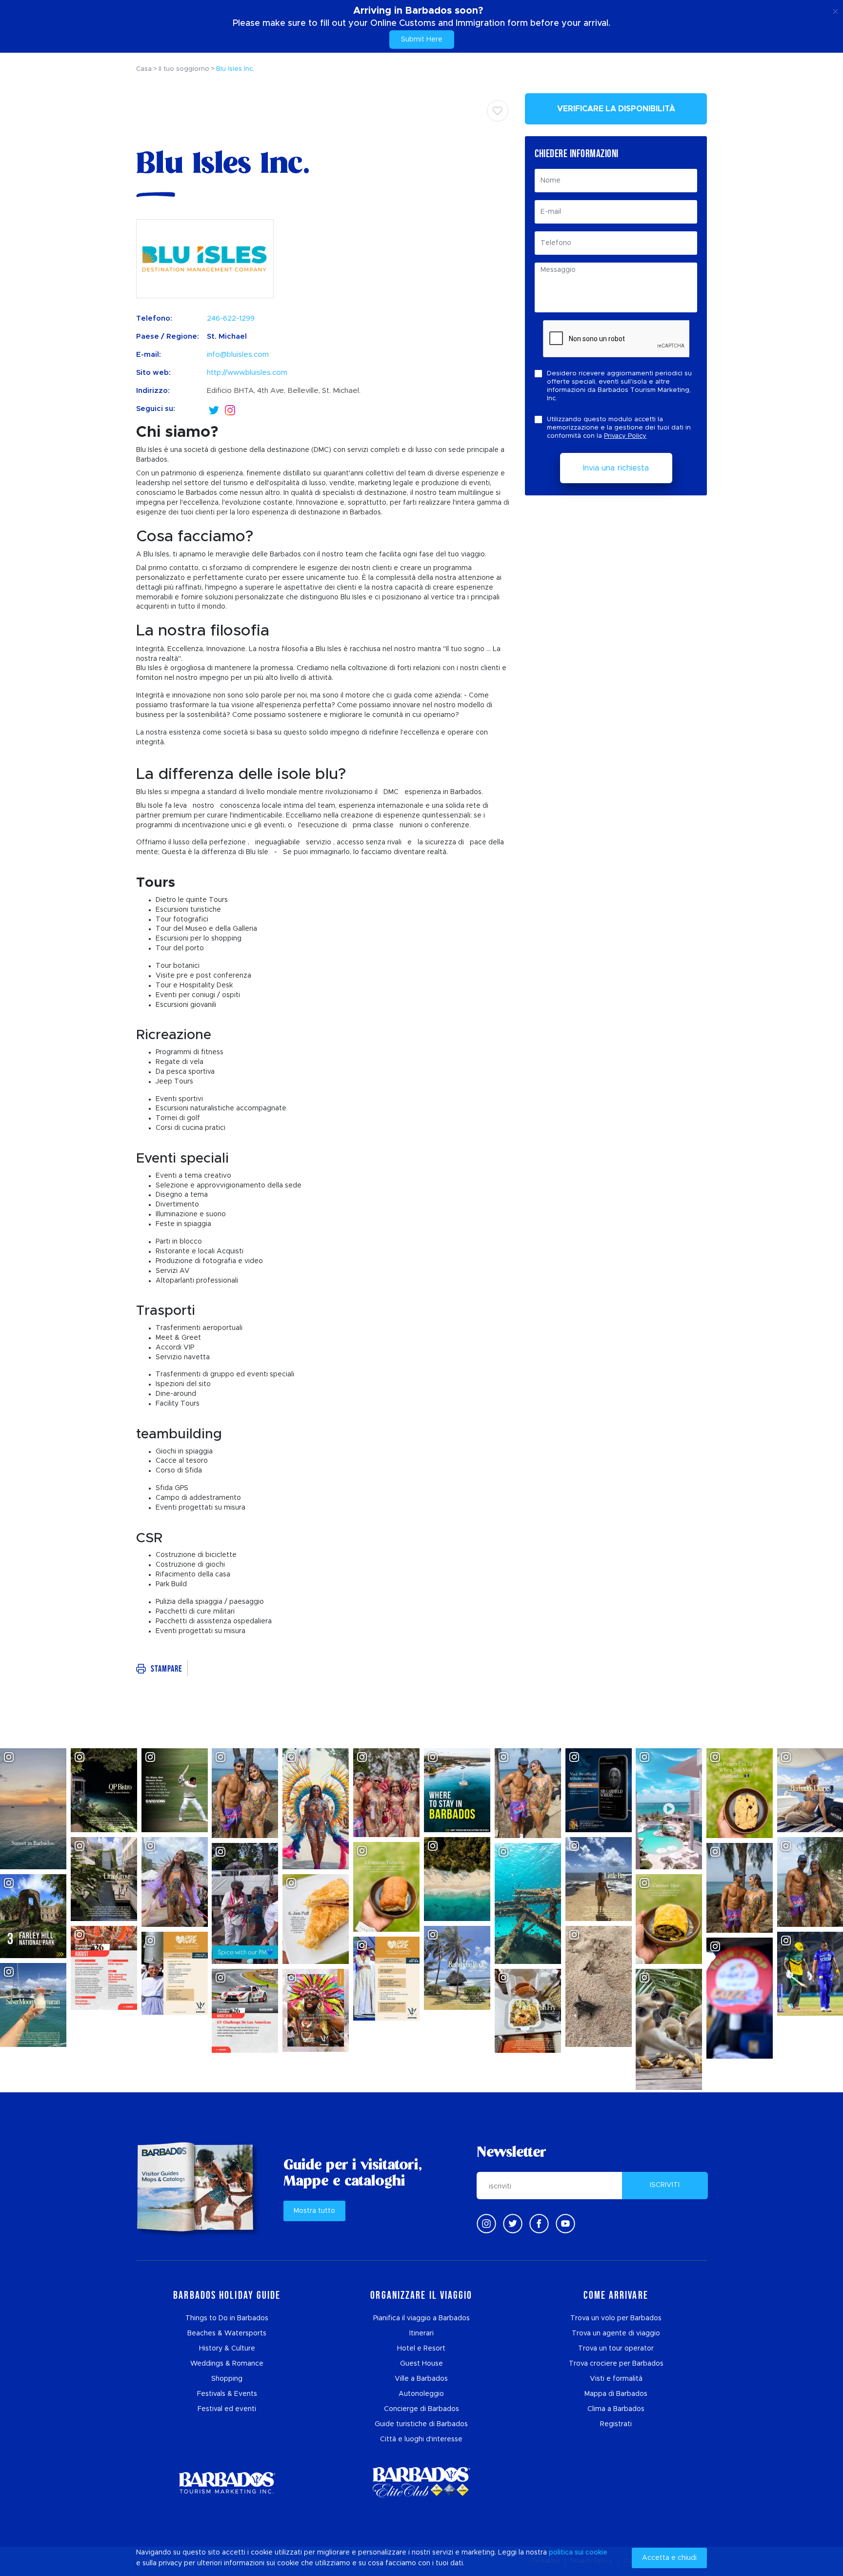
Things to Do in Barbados (227, 2318)
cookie (596, 2553)
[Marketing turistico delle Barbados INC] (227, 2483)
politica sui (566, 2553)
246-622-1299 (231, 318)
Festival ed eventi (227, 2409)
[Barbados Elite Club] (421, 2483)
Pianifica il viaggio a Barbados (421, 2318)
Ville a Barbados (421, 2379)
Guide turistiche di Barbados (421, 2424)
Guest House (421, 2364)
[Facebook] (539, 2224)
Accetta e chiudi (669, 2558)
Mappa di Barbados (616, 2394)
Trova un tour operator (616, 2349)
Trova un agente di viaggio (616, 2333)
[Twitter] (214, 409)
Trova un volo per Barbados (616, 2318)
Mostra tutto (314, 2211)
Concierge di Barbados (421, 2409)
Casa (144, 69)
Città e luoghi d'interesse (421, 2439)
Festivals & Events (227, 2394)
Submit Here (422, 40)
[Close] (835, 10)
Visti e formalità (616, 2379)
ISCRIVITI (665, 2185)
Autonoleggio (421, 2394)
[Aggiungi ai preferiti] (498, 111)
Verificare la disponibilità (616, 109)
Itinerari (421, 2333)
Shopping (227, 2379)
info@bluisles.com (238, 355)
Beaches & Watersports (227, 2333)
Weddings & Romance (227, 2364)
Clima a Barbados (616, 2409)
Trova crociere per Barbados (616, 2364)
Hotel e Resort (421, 2349)
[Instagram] (230, 409)
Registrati (616, 2424)
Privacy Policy (625, 436)
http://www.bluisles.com (247, 373)
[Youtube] (565, 2224)
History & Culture (227, 2349)
